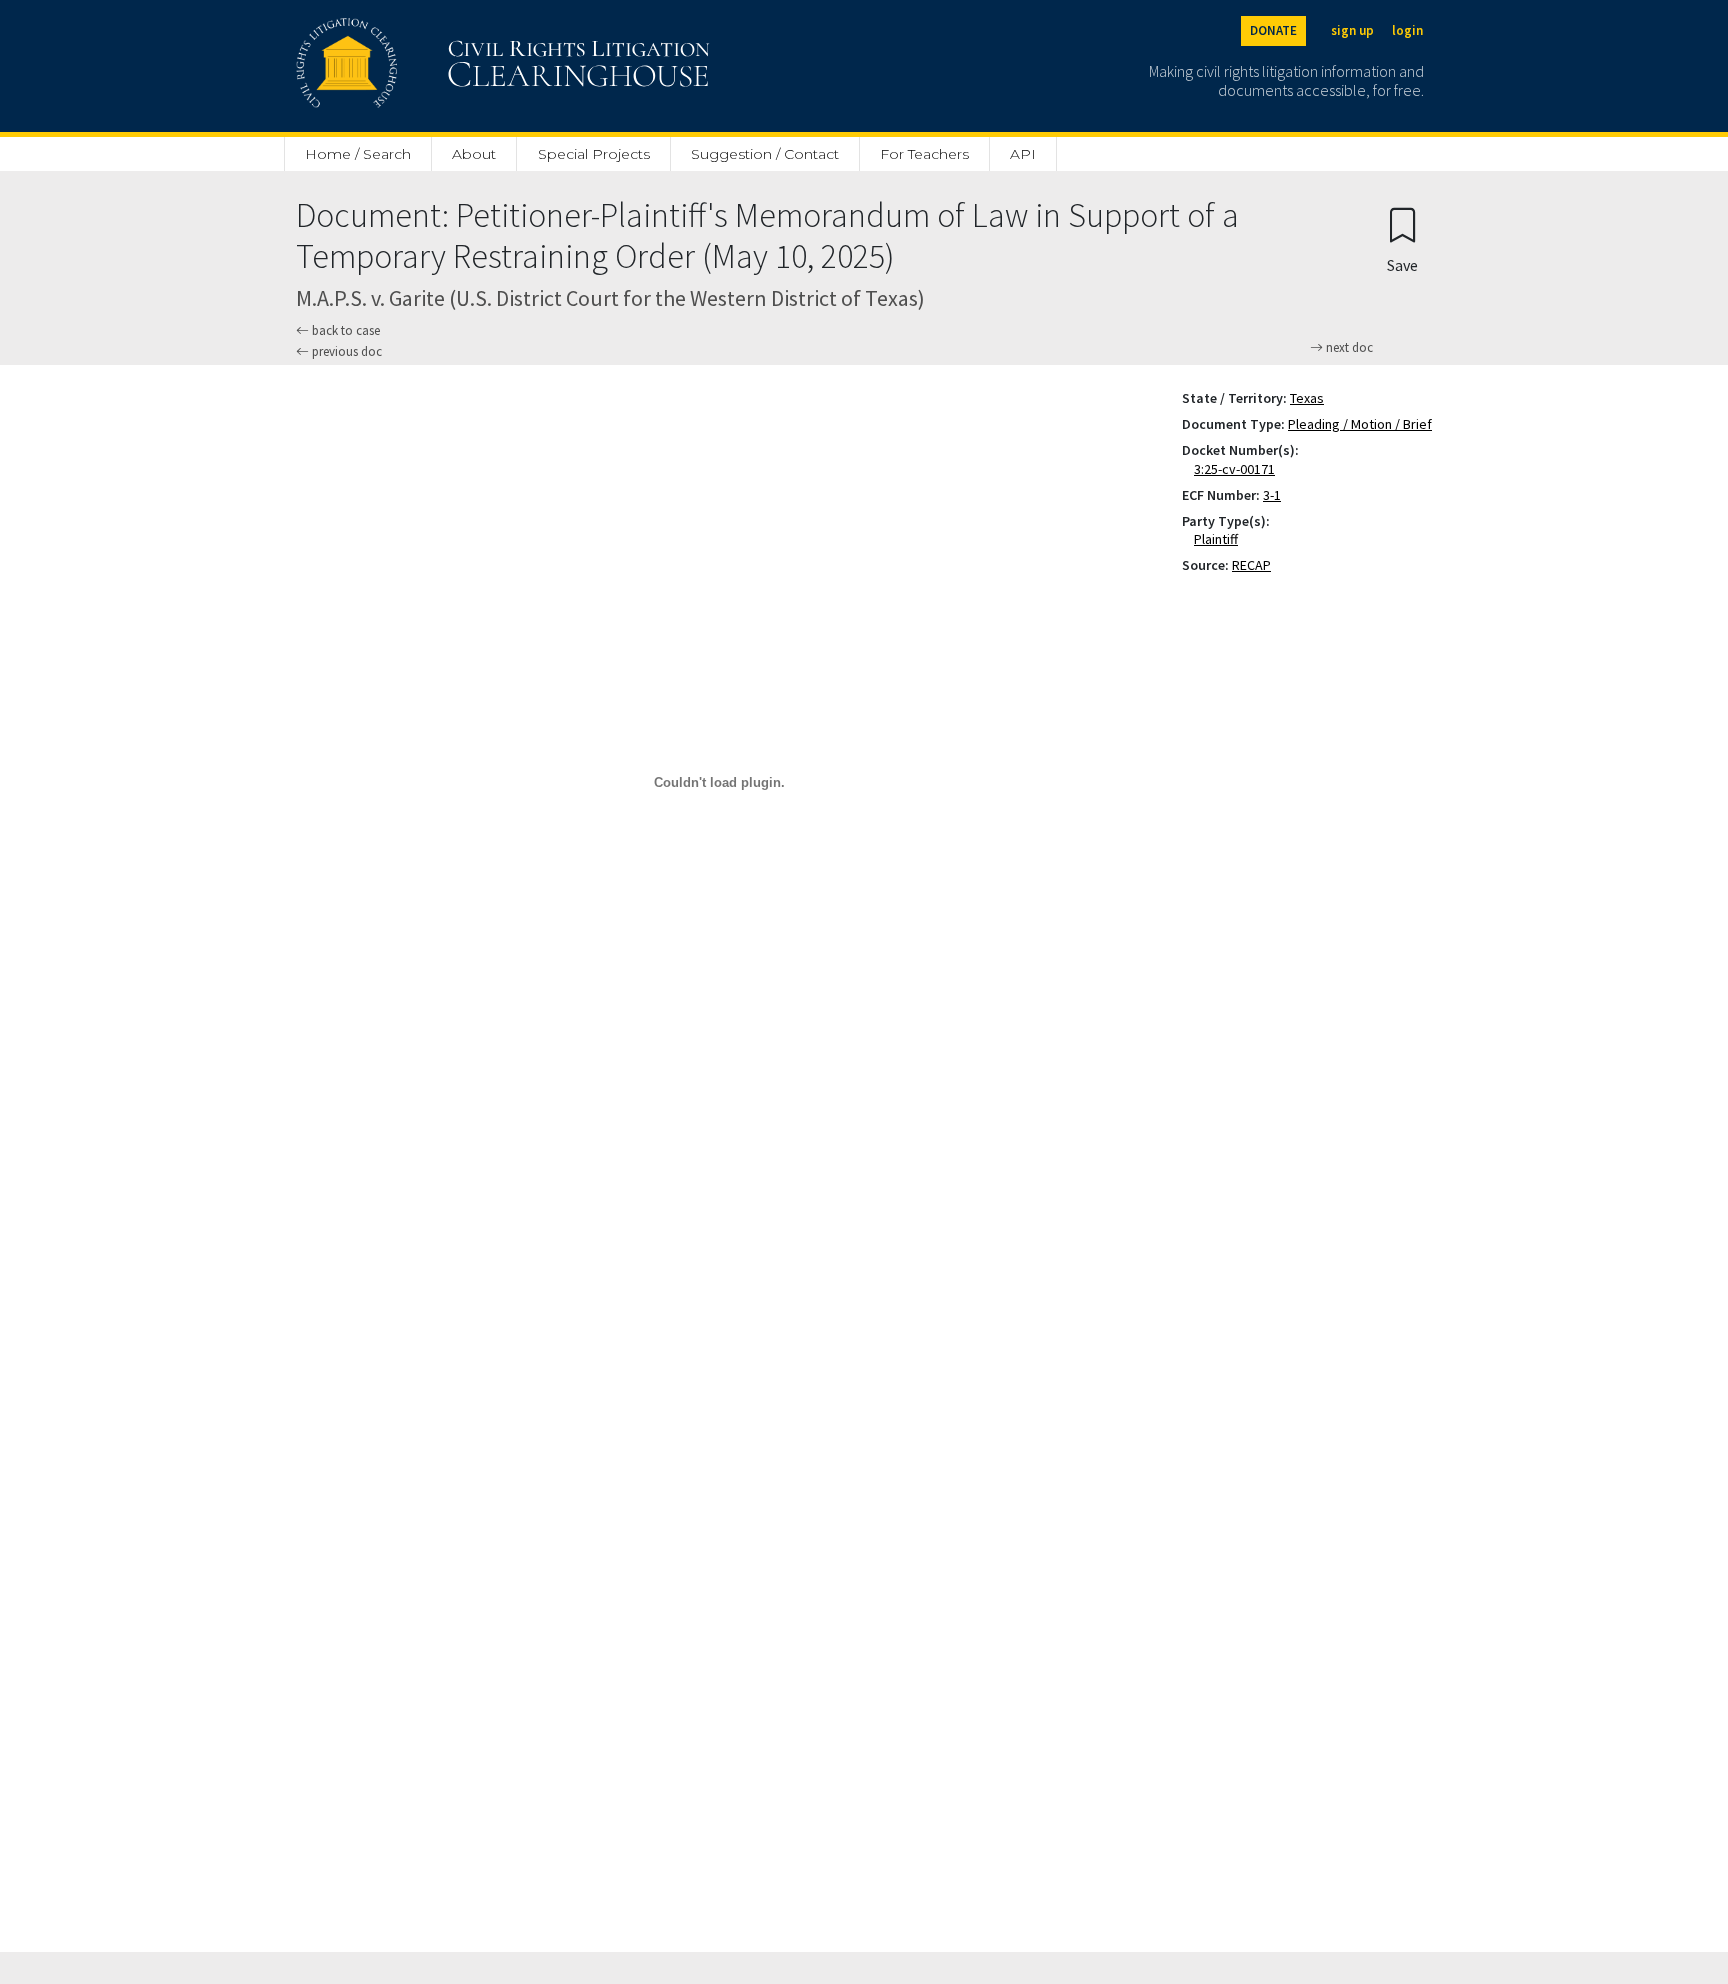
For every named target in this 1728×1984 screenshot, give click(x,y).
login (1407, 30)
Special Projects (594, 154)
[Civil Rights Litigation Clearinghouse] (446, 66)
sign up (1352, 30)
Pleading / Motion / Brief (1360, 424)
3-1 (1272, 495)
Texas (1307, 398)
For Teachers (924, 154)
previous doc (345, 351)
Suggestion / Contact (765, 154)
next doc (1348, 348)
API (1023, 154)
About (474, 154)
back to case (344, 330)
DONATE (1273, 30)
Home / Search (358, 154)
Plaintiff (1220, 539)
